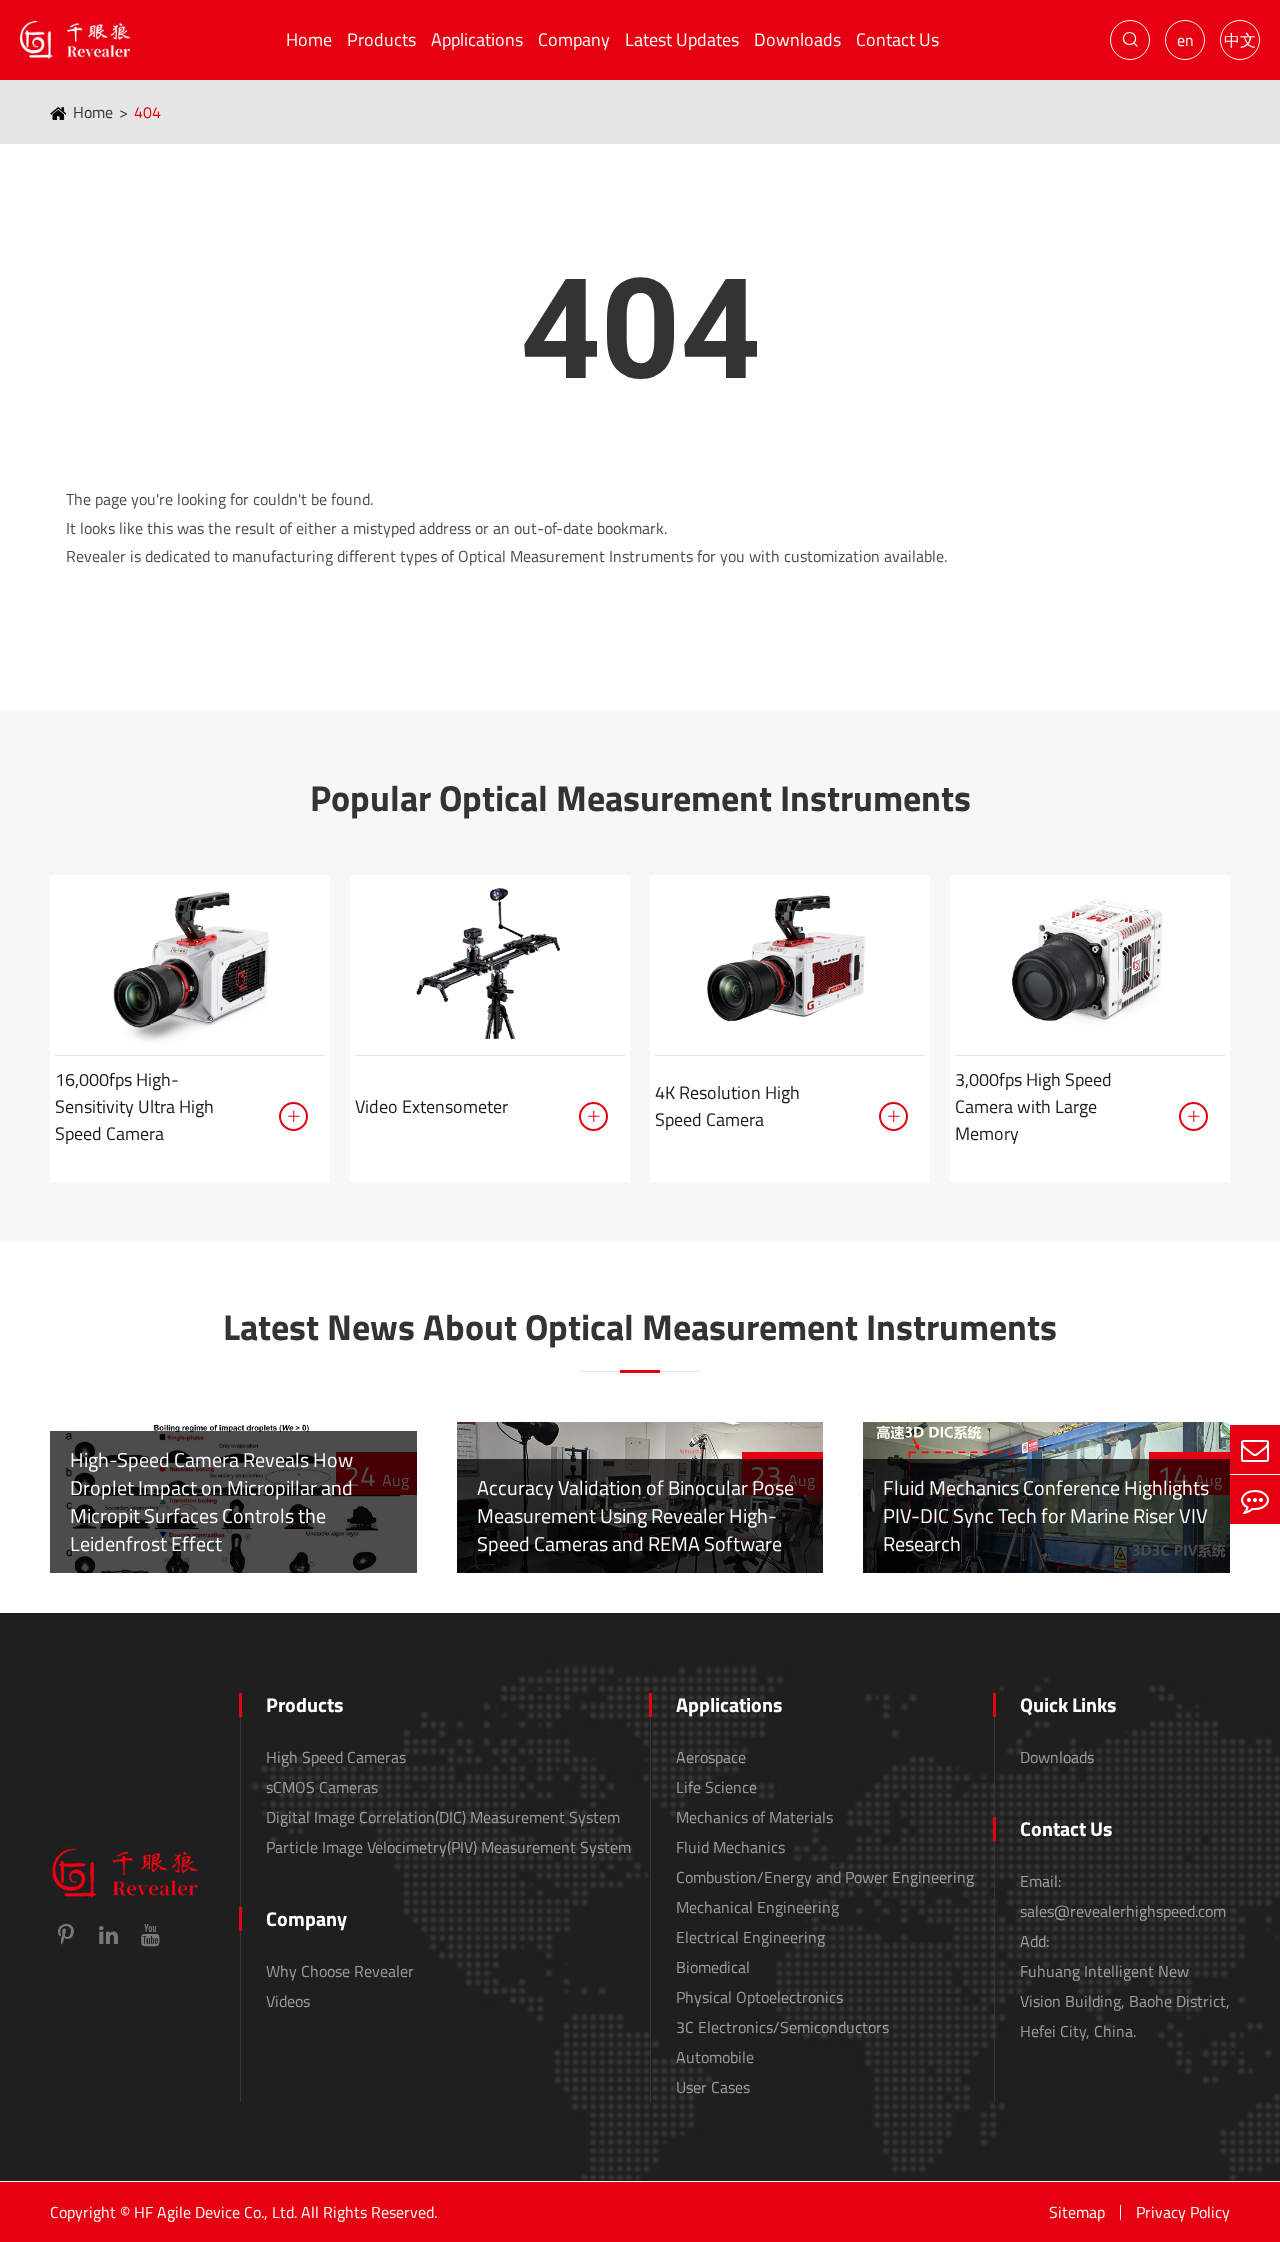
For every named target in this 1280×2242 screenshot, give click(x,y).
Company (574, 39)
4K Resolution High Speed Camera (727, 1106)
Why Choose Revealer (340, 1971)
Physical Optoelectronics (759, 1997)
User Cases (713, 2087)
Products (381, 39)
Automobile (715, 2057)
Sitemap (1077, 2212)
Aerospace (711, 1757)
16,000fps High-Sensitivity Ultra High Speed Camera (134, 1106)
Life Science (716, 1787)
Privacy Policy (1183, 2212)
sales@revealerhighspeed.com (1123, 1911)
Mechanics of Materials (754, 1817)
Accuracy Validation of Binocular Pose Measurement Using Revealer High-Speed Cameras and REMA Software (635, 1515)
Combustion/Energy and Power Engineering (825, 1877)
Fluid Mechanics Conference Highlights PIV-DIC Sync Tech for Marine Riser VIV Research (1046, 1515)
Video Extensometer (431, 1106)
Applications (477, 39)
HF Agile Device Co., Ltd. (215, 2212)
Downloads (797, 39)
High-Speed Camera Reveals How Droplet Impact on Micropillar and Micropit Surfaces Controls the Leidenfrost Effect (211, 1501)
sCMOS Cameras (322, 1787)
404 (147, 112)
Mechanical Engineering (757, 1907)
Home (309, 39)
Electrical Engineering (750, 1937)
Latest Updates (682, 39)
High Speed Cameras (336, 1757)
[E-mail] (1255, 1449)
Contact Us (897, 39)
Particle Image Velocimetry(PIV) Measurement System (448, 1847)
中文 (1240, 40)
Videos (288, 2001)
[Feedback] (1255, 1499)
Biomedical (713, 1967)
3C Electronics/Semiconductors (782, 2027)
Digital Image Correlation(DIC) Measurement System (443, 1817)
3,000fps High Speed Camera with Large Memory (1033, 1106)
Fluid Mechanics (730, 1847)
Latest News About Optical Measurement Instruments (640, 1327)
